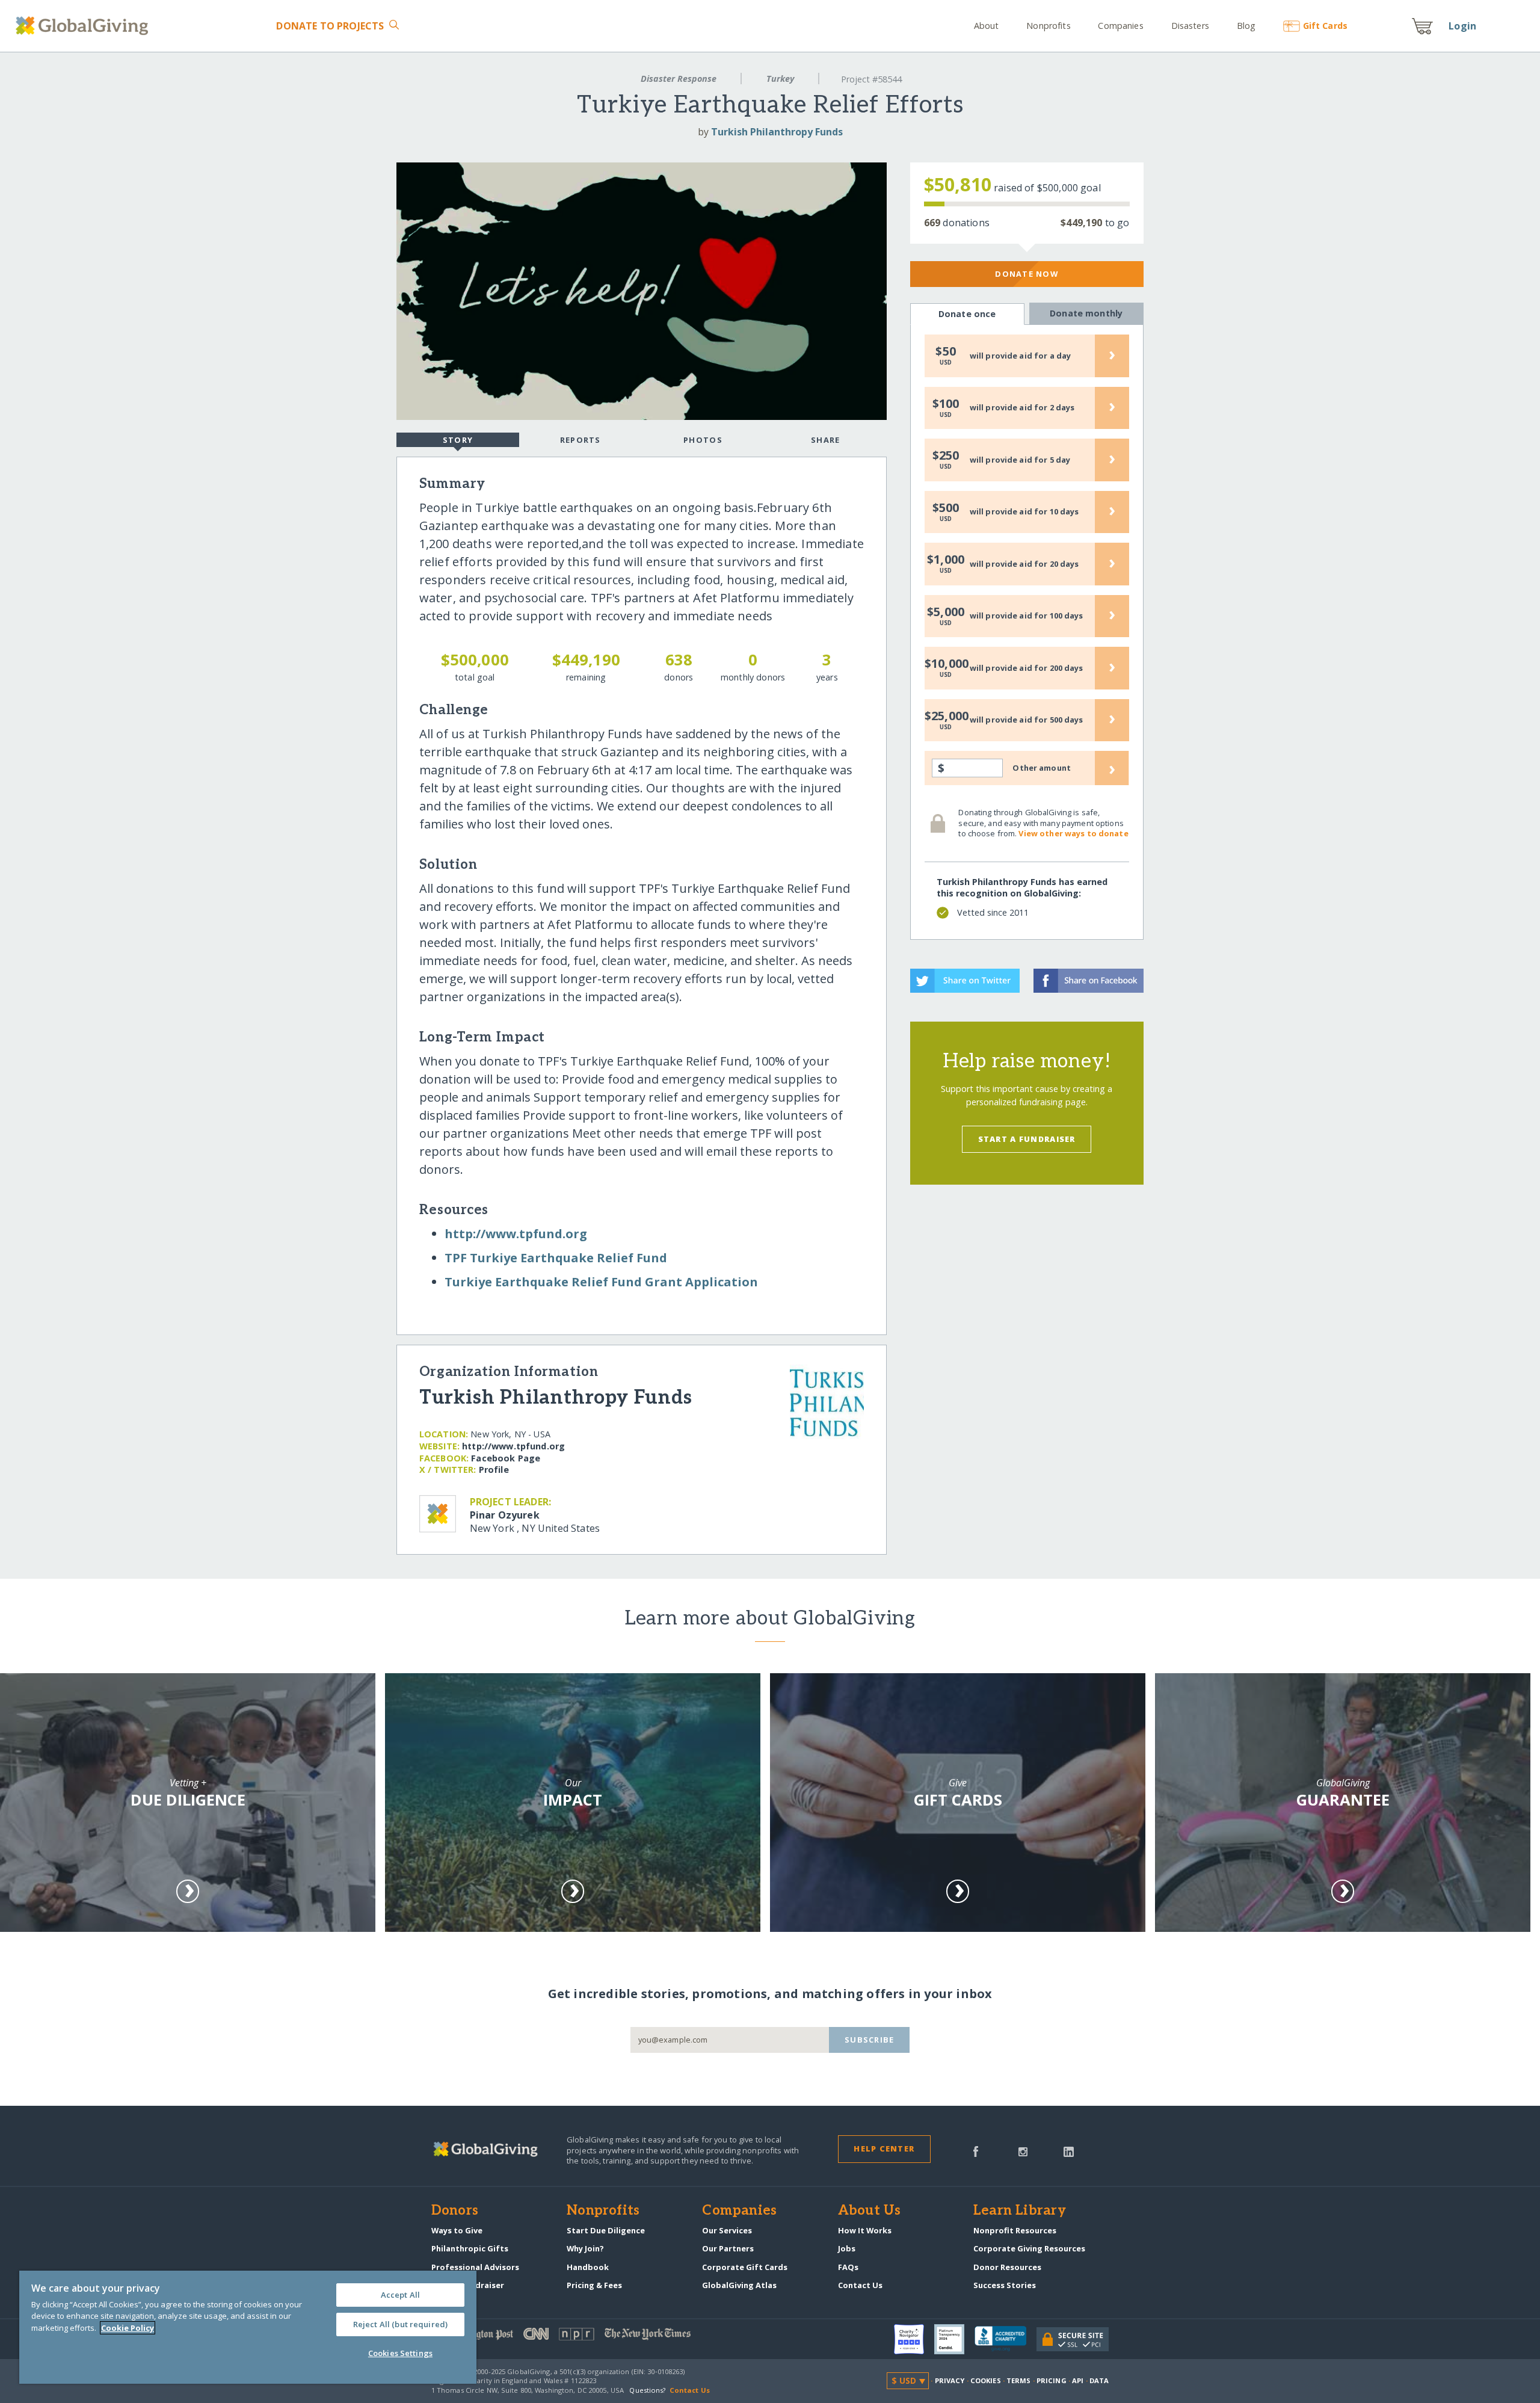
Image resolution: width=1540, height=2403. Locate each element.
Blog (1246, 26)
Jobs (847, 2248)
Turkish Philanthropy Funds (777, 132)
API (1078, 2380)
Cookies (986, 2380)
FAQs (848, 2267)
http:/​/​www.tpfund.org (516, 1234)
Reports (581, 440)
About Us (870, 2211)
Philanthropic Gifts (470, 2248)
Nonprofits (1048, 26)
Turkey (780, 79)
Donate (330, 26)
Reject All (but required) (400, 2324)
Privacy (950, 2380)
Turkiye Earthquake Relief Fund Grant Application (601, 1282)
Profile (494, 1470)
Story (458, 440)
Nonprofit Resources (1015, 2230)
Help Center (884, 2149)
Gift (1325, 26)
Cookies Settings (400, 2353)
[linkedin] (1069, 2150)
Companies (1120, 26)
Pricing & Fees (594, 2285)
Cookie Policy (128, 2328)
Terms (1019, 2380)
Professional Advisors (475, 2267)
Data (1099, 2380)
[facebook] (976, 2150)
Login (1462, 26)
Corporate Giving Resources (1029, 2248)
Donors (455, 2211)
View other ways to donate (1073, 833)
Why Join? (585, 2248)
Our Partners (728, 2248)
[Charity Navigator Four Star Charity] (914, 2339)
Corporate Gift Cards (745, 2267)
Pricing (1052, 2380)
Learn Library (1020, 2211)
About (987, 26)
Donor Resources (1007, 2267)
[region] (248, 2327)
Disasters (1190, 26)
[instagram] (1023, 2150)
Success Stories (1005, 2285)
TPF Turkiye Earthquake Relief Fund (556, 1258)
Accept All (400, 2295)
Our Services (727, 2230)
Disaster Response (679, 79)
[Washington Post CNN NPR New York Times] (601, 2337)
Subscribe (870, 2040)
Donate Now (1027, 274)
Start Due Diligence (606, 2230)
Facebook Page (506, 1458)
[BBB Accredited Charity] (1006, 2339)
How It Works (865, 2230)
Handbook (588, 2267)
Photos (703, 440)
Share (825, 440)
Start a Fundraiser (1027, 1139)
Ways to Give (457, 2230)
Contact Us (860, 2285)
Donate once (967, 314)
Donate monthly (1086, 313)
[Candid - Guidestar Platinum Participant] (954, 2339)
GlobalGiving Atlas (739, 2285)
